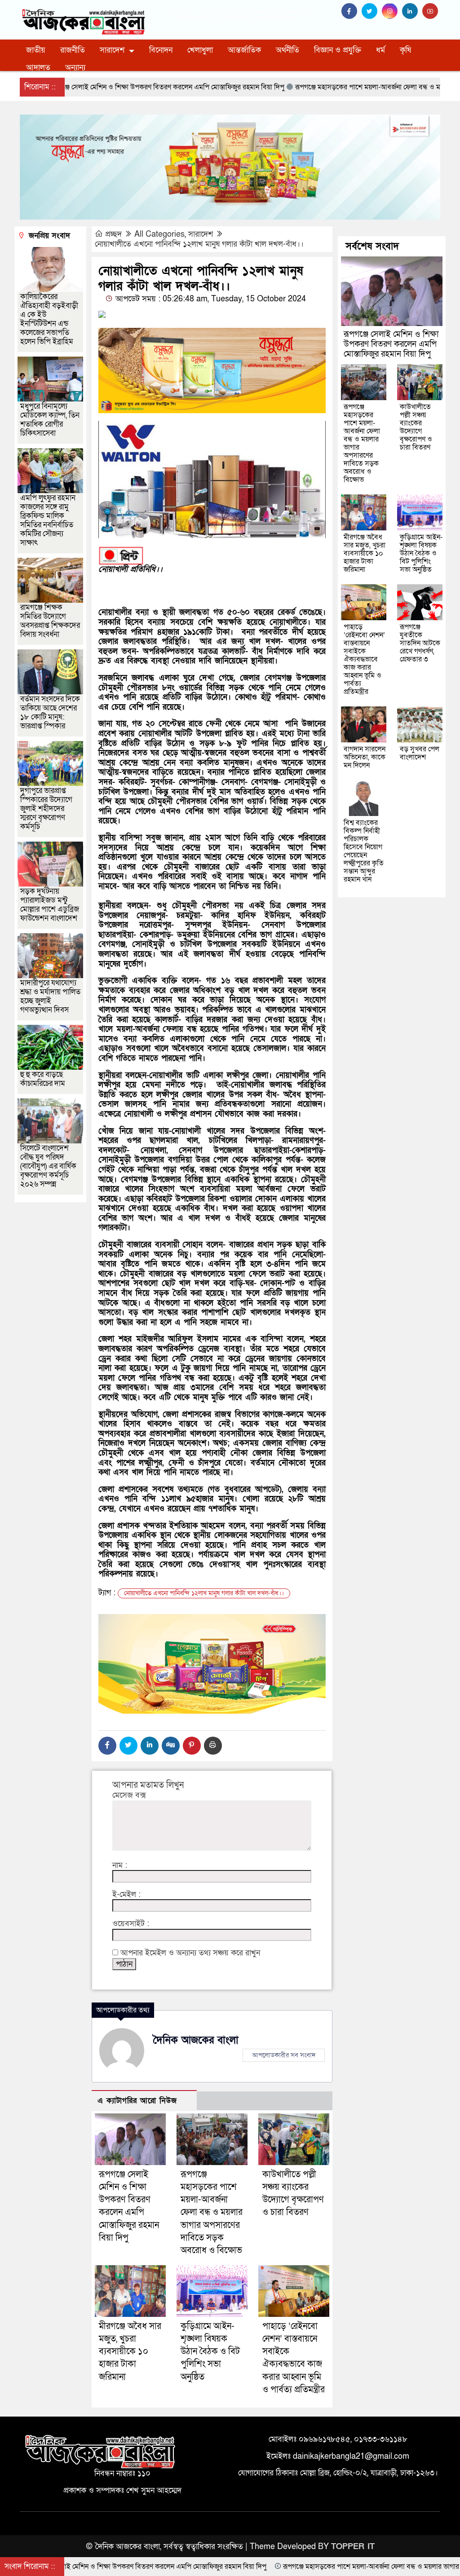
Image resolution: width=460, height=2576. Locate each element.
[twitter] (372, 11)
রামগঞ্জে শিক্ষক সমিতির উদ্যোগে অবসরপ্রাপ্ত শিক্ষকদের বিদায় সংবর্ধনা (50, 621)
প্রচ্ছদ (113, 234)
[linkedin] (412, 11)
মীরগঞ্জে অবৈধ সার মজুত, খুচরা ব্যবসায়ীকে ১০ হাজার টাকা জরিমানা (130, 2352)
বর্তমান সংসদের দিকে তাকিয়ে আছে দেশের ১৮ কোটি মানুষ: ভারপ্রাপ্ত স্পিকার (50, 712)
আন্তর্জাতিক (244, 50)
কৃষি (405, 50)
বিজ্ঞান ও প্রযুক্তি (338, 50)
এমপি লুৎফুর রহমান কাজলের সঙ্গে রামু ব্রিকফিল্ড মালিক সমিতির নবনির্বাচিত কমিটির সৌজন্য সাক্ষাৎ (48, 520)
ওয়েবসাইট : (131, 1924)
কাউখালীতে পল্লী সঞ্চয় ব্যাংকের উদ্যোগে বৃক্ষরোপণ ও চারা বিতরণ (416, 427)
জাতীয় (36, 50)
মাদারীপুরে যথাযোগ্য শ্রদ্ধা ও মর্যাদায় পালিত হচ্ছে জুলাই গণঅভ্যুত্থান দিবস (50, 996)
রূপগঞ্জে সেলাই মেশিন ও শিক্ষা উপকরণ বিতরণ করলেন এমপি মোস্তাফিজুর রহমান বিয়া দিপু (391, 344)
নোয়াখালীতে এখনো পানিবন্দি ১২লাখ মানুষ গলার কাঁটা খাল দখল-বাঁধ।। (199, 244)
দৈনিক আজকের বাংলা (196, 2040)
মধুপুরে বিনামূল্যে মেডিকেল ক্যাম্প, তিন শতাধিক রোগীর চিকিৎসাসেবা (50, 420)
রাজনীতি (73, 50)
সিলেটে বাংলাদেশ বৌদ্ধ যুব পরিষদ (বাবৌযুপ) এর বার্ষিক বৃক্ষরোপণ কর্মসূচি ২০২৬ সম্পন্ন (48, 1166)
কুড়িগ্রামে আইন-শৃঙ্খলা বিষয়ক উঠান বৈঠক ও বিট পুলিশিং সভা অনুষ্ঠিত (210, 2352)
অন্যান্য (75, 68)
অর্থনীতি (287, 50)
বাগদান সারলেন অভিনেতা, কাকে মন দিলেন (365, 757)
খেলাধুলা (200, 50)
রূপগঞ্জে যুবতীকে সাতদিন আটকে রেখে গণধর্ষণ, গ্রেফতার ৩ (420, 643)
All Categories (159, 234)
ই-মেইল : (126, 1895)
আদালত (38, 68)
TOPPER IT (353, 2547)
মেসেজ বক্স (129, 1795)
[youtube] (431, 11)
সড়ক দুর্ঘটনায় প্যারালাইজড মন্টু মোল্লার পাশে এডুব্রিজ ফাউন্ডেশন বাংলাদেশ (50, 905)
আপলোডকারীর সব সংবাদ (284, 2055)
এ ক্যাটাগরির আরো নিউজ (137, 2101)
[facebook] (352, 11)
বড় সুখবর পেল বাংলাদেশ (420, 753)
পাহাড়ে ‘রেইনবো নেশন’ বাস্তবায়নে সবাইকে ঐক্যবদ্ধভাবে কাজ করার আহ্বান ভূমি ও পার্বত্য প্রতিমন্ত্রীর (364, 659)
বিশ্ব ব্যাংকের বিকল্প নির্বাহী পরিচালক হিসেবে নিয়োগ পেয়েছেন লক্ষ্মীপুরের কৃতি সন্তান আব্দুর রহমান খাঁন (364, 851)
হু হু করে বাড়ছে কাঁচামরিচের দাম (43, 1079)
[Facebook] (107, 1746)
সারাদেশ (112, 50)
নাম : (120, 1866)
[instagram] (392, 11)
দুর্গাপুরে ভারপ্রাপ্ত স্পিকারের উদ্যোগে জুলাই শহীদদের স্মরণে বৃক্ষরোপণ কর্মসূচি (46, 809)
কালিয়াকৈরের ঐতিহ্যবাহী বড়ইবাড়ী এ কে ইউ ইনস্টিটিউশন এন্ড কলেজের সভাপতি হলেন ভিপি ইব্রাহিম (49, 319)
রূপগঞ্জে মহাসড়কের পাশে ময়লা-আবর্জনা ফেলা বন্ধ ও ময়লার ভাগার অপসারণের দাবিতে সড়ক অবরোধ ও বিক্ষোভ (212, 2212)
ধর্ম (380, 50)
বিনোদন (161, 50)
